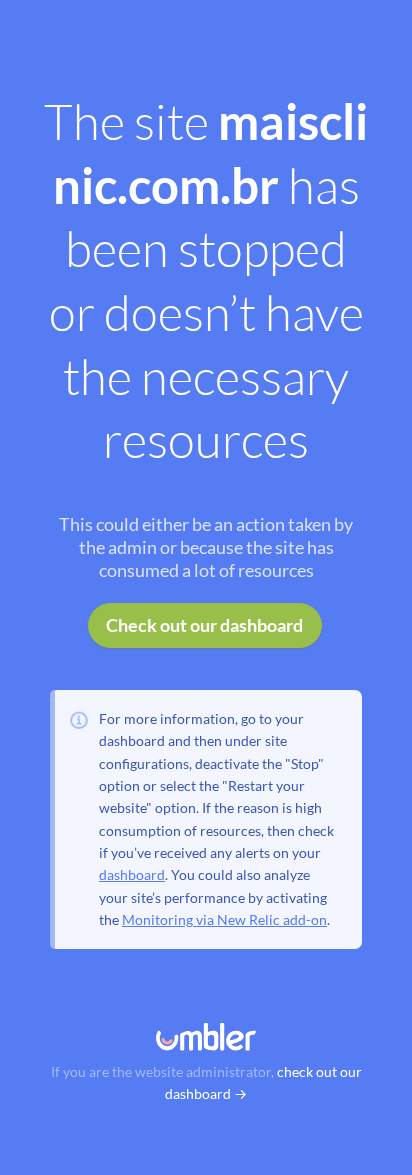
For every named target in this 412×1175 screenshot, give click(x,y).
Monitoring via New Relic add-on (224, 919)
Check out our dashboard (204, 625)
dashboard (132, 874)
